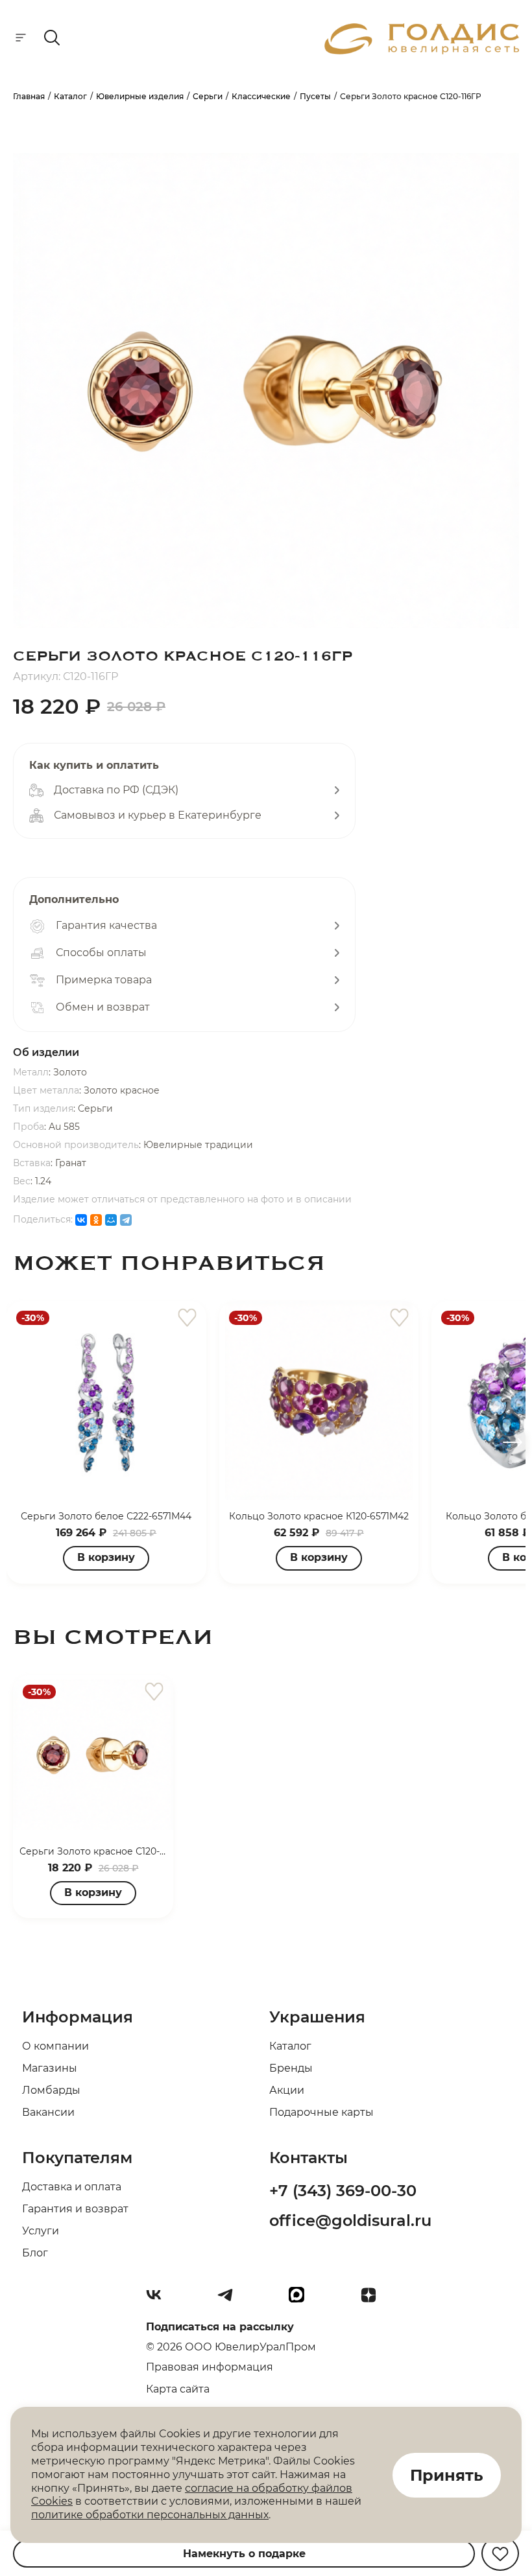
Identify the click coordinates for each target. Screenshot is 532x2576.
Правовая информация (210, 2367)
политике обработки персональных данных (150, 2515)
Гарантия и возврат (75, 2209)
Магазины (50, 2068)
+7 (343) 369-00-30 (343, 2191)
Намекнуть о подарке (244, 2554)
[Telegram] (126, 1220)
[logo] (422, 51)
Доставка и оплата (72, 2187)
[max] (302, 2300)
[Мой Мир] (111, 1220)
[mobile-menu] (21, 39)
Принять (447, 2475)
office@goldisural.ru (350, 2220)
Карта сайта (178, 2389)
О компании (55, 2046)
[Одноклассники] (96, 1220)
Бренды (291, 2068)
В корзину (106, 1557)
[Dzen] (374, 2300)
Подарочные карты (321, 2112)
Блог (35, 2253)
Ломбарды (51, 2090)
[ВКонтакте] (81, 1220)
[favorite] (187, 1318)
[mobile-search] (52, 39)
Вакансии (48, 2112)
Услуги (41, 2231)
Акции (287, 2090)
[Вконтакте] (159, 2300)
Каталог (290, 2046)
